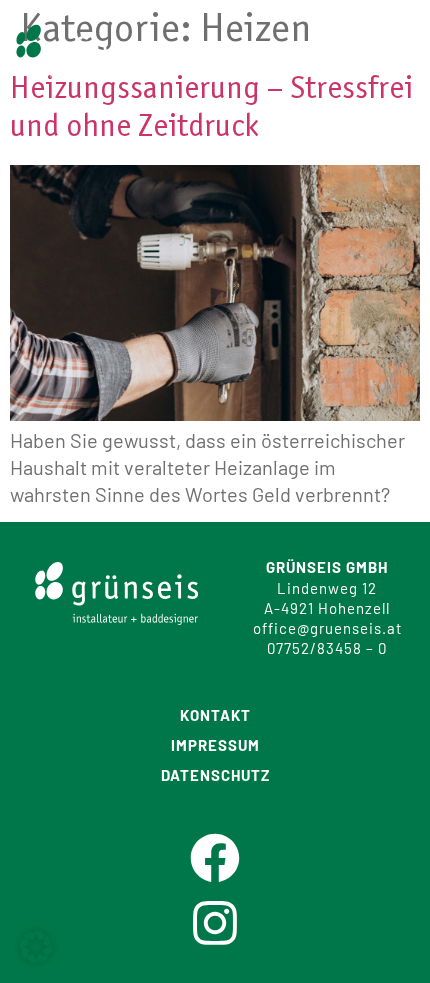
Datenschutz (215, 775)
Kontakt (215, 715)
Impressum (215, 745)
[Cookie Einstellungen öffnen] (36, 955)
